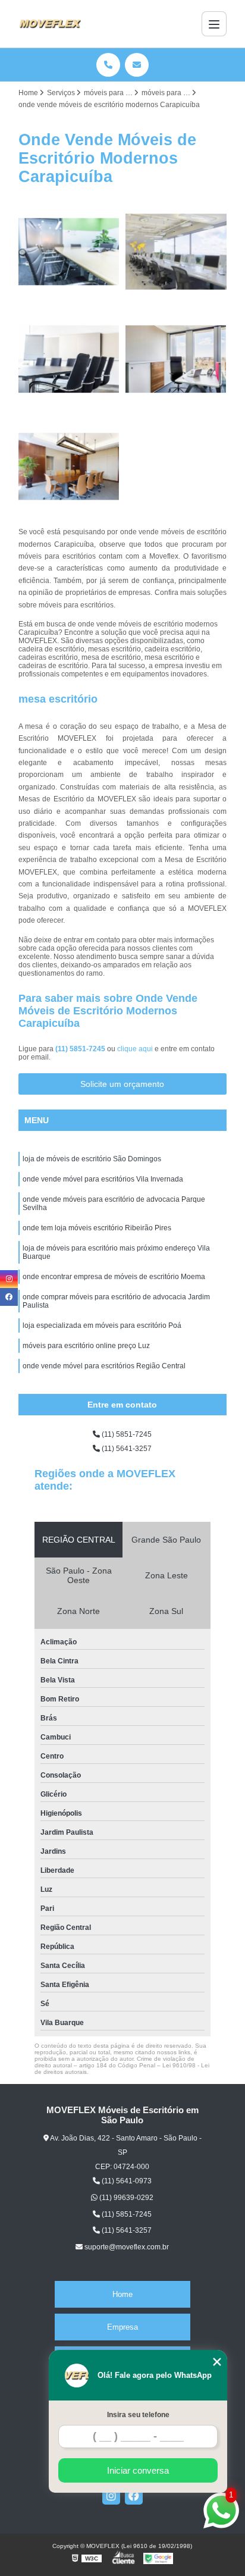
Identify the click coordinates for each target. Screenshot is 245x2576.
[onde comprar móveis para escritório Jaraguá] (69, 252)
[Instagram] (111, 2496)
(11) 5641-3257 (126, 1449)
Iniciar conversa (138, 2470)
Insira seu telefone (138, 2415)
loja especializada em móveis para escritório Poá (102, 1325)
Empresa (122, 2327)
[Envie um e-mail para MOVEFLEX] (137, 65)
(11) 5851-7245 (81, 1049)
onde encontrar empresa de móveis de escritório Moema (114, 1277)
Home (122, 2294)
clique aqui (135, 1049)
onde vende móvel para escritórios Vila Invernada (103, 1179)
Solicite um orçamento (122, 1084)
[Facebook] (134, 2496)
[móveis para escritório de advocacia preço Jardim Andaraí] (69, 466)
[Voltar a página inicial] (50, 24)
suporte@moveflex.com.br (126, 2247)
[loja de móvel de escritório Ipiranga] (176, 359)
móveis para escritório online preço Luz (86, 1346)
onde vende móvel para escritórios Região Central (104, 1366)
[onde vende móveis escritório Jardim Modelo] (69, 359)
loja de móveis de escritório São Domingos (92, 1159)
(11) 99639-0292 (125, 2198)
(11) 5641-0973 (126, 2181)
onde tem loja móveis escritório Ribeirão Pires (97, 1228)
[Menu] (214, 24)
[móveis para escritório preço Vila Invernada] (176, 252)
